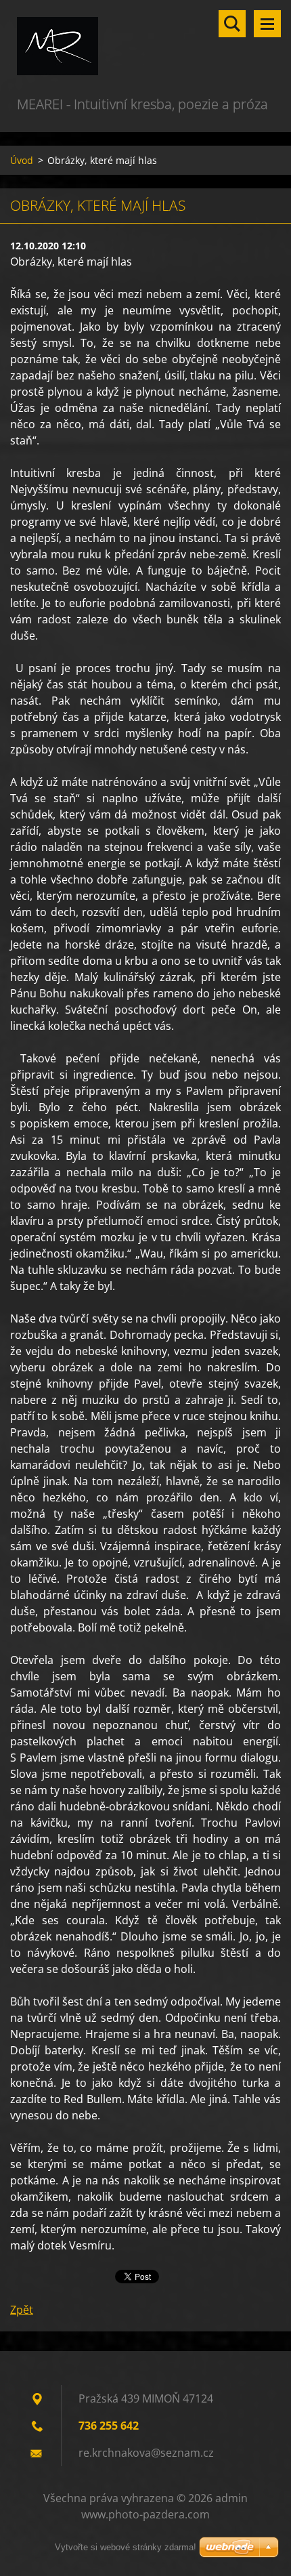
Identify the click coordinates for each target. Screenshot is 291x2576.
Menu (267, 24)
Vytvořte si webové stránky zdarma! (126, 2547)
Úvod (22, 160)
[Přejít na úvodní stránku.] (145, 47)
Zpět (22, 2310)
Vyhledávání (232, 24)
